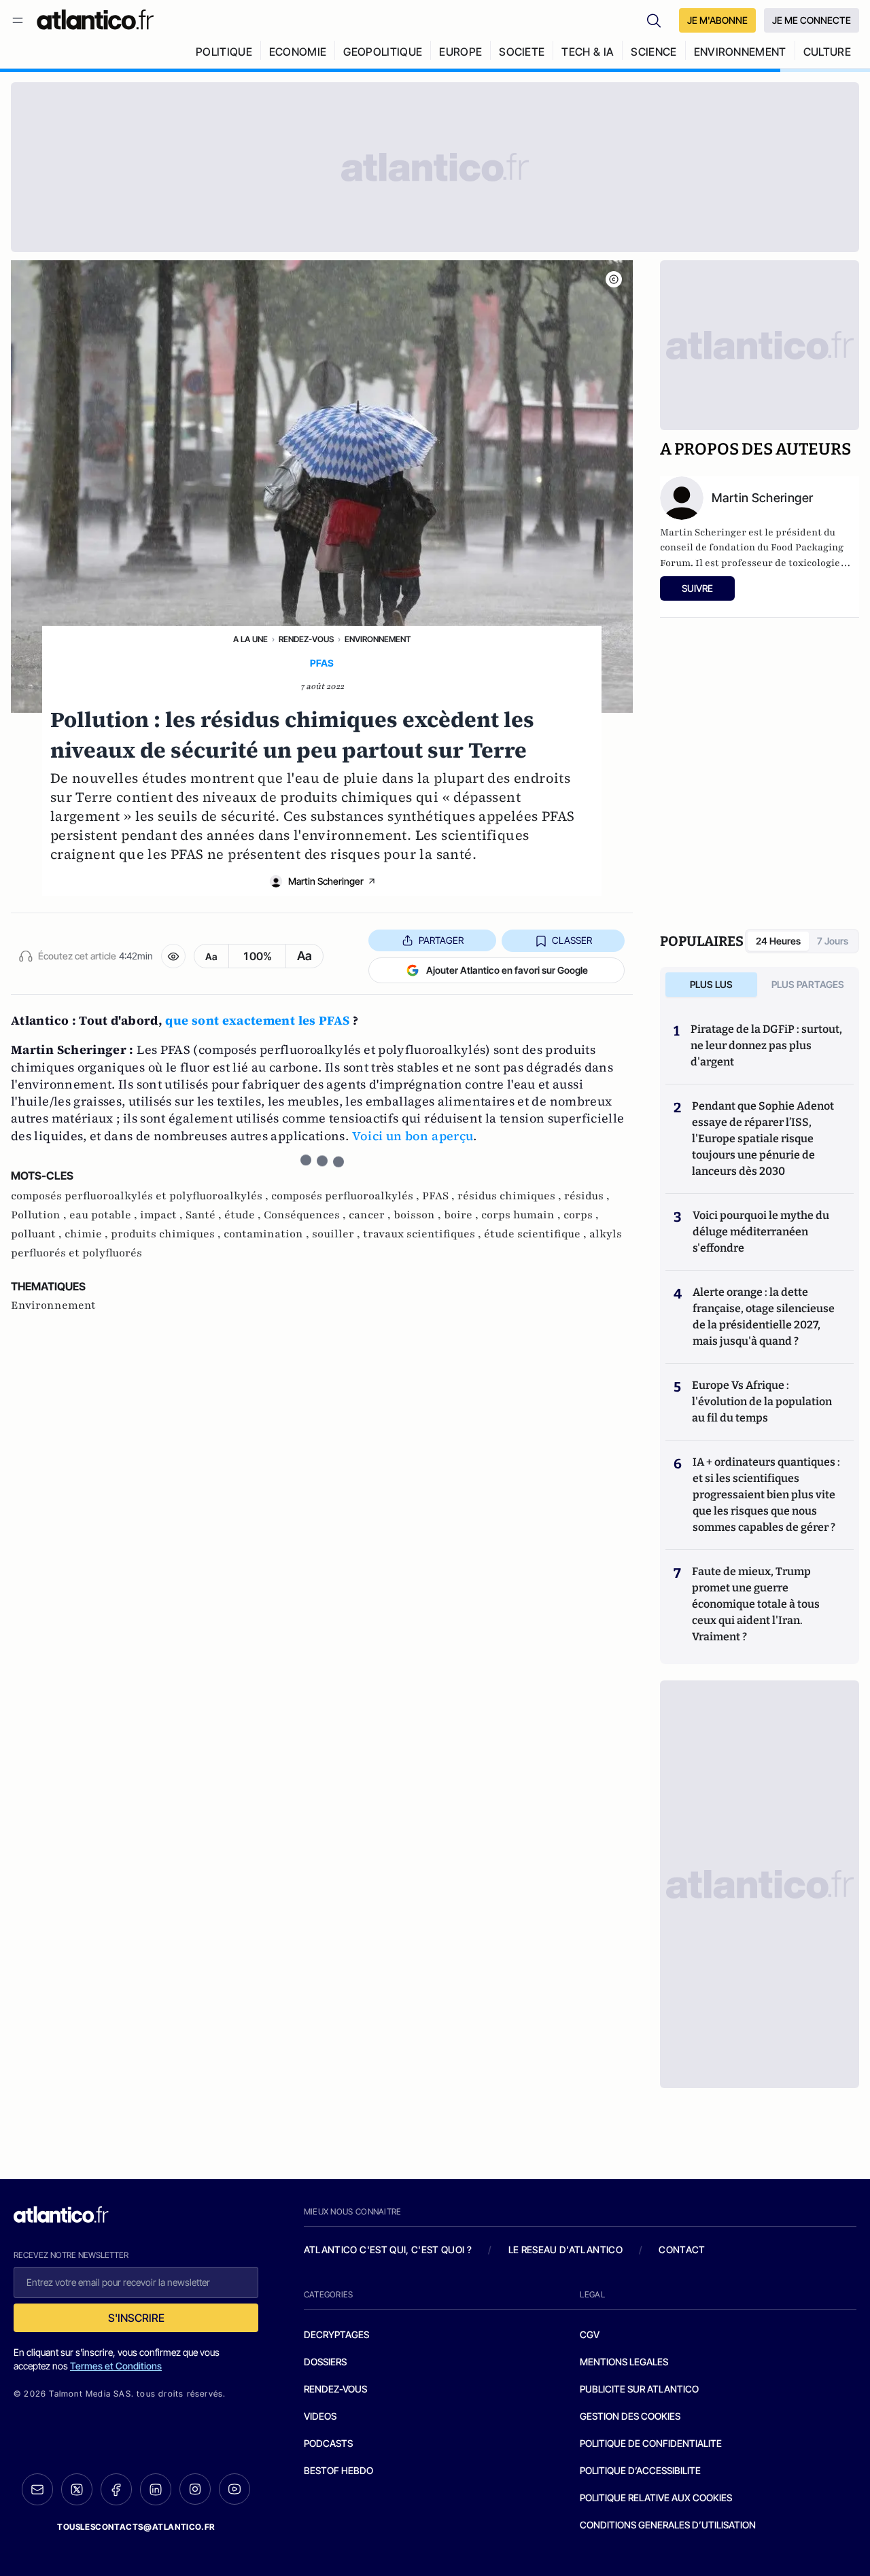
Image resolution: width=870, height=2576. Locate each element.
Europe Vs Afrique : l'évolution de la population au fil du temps (762, 1401)
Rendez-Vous (306, 639)
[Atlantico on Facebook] (116, 2489)
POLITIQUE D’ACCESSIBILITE (640, 2470)
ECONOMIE (298, 52)
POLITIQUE (224, 52)
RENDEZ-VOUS (335, 2389)
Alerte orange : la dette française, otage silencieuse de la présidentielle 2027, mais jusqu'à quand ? (764, 1317)
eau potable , (105, 1215)
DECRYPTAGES (336, 2334)
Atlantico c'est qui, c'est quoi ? (388, 2249)
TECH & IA (588, 52)
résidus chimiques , (511, 1196)
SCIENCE (654, 52)
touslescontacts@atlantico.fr (136, 2527)
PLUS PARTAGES (808, 984)
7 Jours (833, 941)
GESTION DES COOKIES (630, 2416)
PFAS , (440, 1196)
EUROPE (460, 52)
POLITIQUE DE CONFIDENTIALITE (651, 2443)
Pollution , (40, 1215)
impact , (163, 1215)
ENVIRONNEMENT (740, 52)
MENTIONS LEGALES (624, 2362)
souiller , (337, 1234)
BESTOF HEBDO (338, 2470)
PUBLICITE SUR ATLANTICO (639, 2389)
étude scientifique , (537, 1234)
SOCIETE (522, 52)
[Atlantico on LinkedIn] (156, 2489)
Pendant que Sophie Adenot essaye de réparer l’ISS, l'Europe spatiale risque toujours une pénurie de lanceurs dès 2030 (763, 1139)
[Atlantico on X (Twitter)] (77, 2489)
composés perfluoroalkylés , (347, 1196)
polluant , (38, 1234)
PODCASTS (328, 2443)
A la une (250, 639)
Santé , (205, 1215)
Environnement (378, 639)
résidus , (587, 1196)
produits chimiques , (167, 1234)
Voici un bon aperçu (413, 1136)
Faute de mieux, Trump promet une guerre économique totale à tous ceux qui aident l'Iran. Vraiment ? (756, 1604)
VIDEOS (320, 2416)
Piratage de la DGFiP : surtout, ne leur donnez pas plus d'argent (766, 1045)
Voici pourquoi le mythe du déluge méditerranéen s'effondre (761, 1232)
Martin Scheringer (326, 881)
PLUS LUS (711, 984)
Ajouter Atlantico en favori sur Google (507, 970)
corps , (581, 1215)
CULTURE (827, 52)
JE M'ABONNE (717, 20)
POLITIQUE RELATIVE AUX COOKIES (656, 2498)
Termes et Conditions (116, 2366)
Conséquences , (306, 1215)
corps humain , (522, 1215)
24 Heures (778, 941)
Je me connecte (812, 20)
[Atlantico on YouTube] (234, 2489)
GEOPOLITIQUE (383, 52)
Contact (682, 2249)
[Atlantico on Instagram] (195, 2489)
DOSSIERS (325, 2362)
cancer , (371, 1215)
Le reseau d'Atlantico (565, 2249)
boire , (463, 1215)
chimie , (88, 1234)
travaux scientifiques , (423, 1234)
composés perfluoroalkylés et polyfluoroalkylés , (141, 1196)
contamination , (268, 1234)
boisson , (419, 1215)
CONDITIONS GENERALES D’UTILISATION (668, 2525)
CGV (590, 2334)
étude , (244, 1215)
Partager (441, 940)
